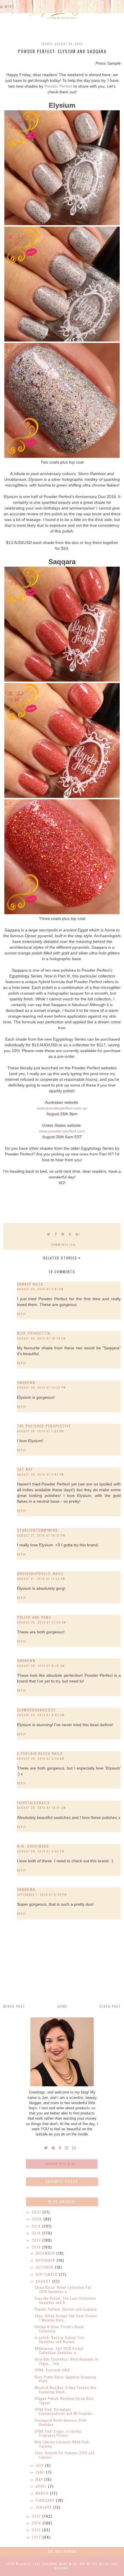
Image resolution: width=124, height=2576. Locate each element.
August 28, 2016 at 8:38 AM (41, 1666)
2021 (37, 2212)
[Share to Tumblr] (70, 1234)
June (41, 2472)
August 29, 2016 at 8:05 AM (41, 1715)
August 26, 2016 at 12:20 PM (42, 1387)
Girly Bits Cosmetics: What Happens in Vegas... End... (66, 2361)
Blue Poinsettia (34, 1333)
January (45, 2507)
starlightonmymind (37, 1530)
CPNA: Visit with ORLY (52, 2370)
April (42, 2486)
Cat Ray (25, 1469)
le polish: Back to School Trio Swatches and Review (59, 2339)
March (43, 2493)
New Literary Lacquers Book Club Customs (62, 2444)
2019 (37, 2226)
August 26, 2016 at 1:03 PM (41, 1431)
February (46, 2500)
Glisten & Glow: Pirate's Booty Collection (59, 2329)
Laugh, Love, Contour (38, 2564)
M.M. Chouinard (33, 1846)
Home (62, 2006)
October (45, 2267)
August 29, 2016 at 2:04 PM (41, 1851)
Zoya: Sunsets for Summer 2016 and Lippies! (65, 2455)
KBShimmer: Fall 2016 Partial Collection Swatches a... (59, 2350)
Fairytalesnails (33, 1803)
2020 (38, 2219)
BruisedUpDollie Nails (40, 1573)
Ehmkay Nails (30, 1284)
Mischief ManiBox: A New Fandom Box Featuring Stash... (66, 2389)
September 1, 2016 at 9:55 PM (42, 1895)
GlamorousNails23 (36, 1710)
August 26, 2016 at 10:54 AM (42, 1338)
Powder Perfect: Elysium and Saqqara (66, 2309)
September (47, 2274)
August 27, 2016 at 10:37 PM (41, 1535)
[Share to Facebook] (56, 1234)
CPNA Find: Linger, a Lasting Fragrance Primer (58, 2433)
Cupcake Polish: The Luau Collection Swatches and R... (65, 2300)
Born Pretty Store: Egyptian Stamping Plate (65, 2379)
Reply (22, 1314)
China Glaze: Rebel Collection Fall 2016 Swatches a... (63, 2289)
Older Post (110, 2006)
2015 (37, 2516)
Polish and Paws (34, 1617)
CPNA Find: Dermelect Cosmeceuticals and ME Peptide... (65, 2411)
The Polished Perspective (44, 1426)
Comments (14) (64, 1245)
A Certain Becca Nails (40, 1753)
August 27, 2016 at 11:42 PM (41, 1579)
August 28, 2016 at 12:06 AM (42, 1622)
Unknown (26, 1382)
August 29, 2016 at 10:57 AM (42, 1808)
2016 (37, 2247)
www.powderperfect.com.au (62, 1108)
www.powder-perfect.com (62, 1131)
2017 (37, 2240)
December (46, 2253)
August (44, 2281)
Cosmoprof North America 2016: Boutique (61, 2422)
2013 (37, 2530)
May (40, 2479)
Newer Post (14, 2006)
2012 (37, 2537)
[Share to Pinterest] (63, 1234)
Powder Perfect (58, 86)
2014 (37, 2523)
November (46, 2260)
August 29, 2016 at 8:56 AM (41, 1758)
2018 (37, 2233)
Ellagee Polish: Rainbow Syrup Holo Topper (64, 2400)
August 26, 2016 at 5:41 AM (40, 1289)
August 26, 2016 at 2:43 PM (41, 1474)
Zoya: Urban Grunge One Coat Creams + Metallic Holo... (66, 2318)
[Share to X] (49, 1234)
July (41, 2465)
